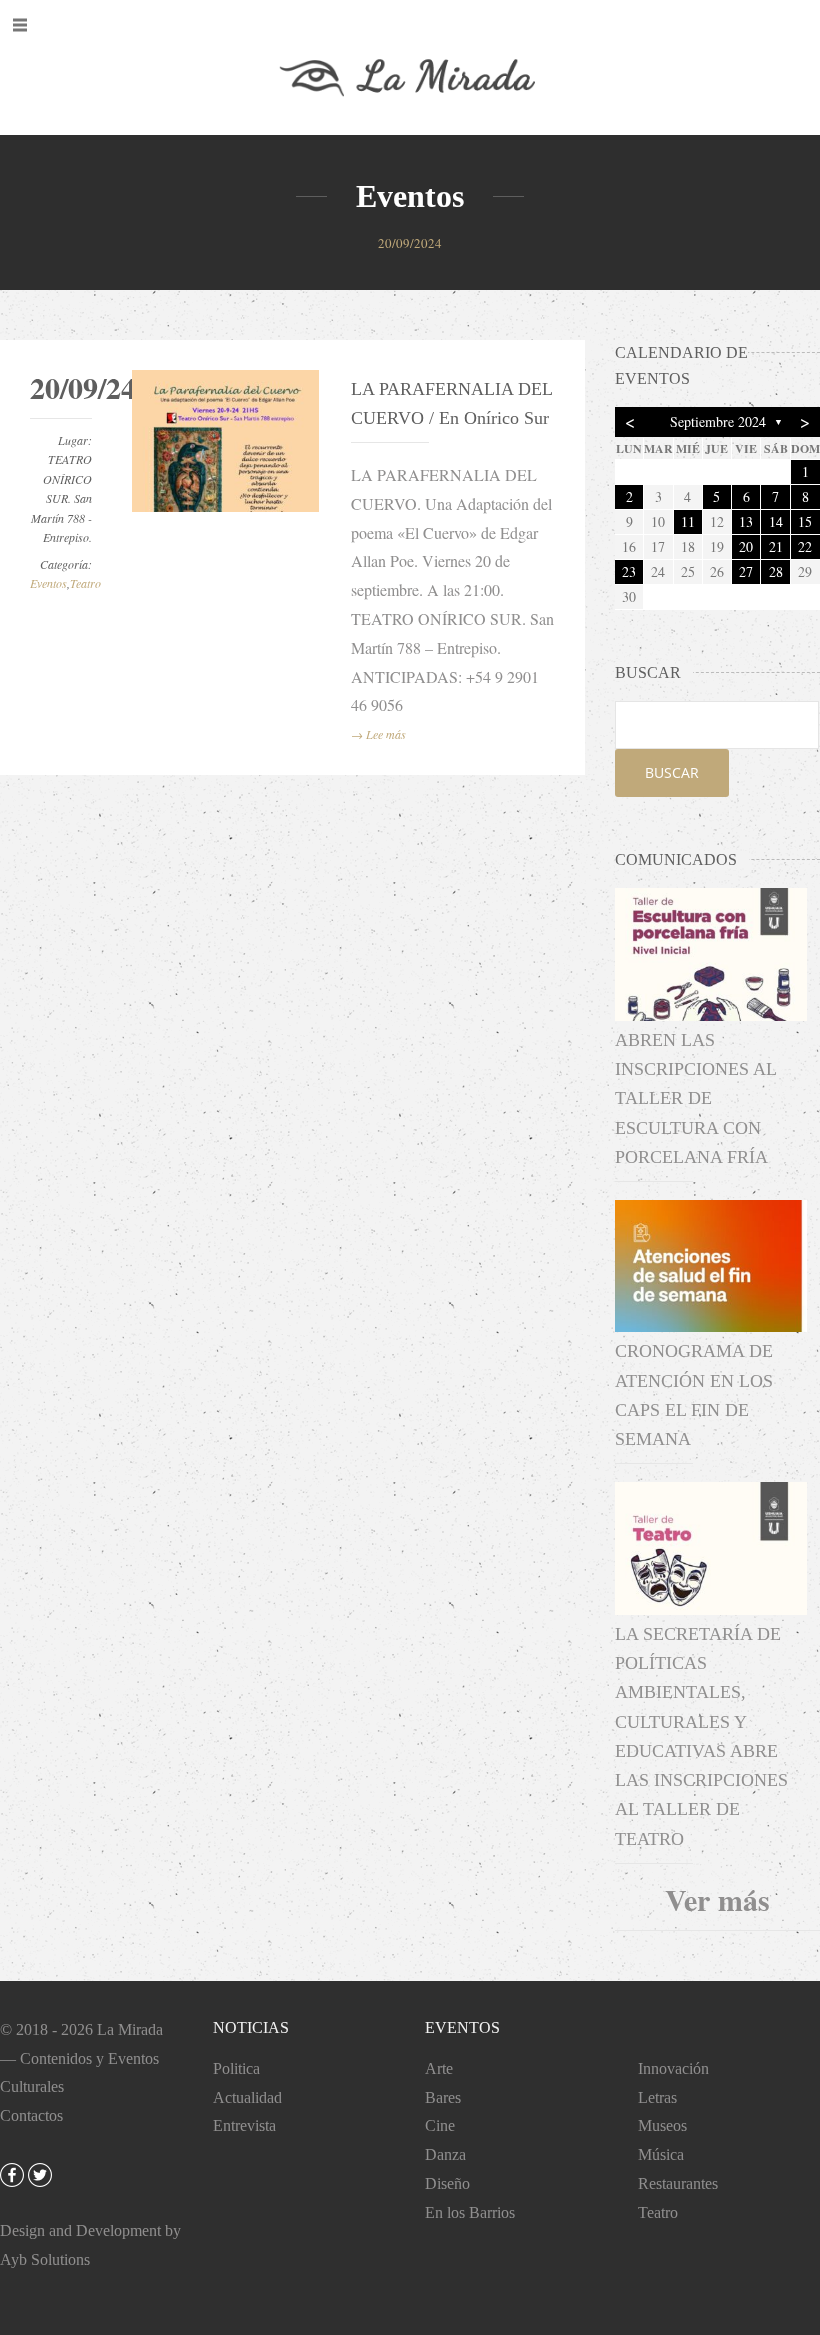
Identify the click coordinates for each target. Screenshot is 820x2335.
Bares (443, 2097)
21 (776, 546)
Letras (657, 2097)
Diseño (447, 2183)
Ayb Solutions (45, 2259)
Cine (440, 2125)
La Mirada (130, 2029)
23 (629, 571)
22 (805, 546)
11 (688, 521)
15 (805, 521)
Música (661, 2154)
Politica (236, 2068)
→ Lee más (378, 734)
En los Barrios (470, 2212)
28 (776, 571)
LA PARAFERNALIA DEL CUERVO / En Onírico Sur (451, 403)
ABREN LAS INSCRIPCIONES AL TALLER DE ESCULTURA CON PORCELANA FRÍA (695, 1098)
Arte (439, 2068)
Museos (662, 2125)
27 (746, 571)
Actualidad (247, 2097)
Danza (445, 2154)
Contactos (31, 2115)
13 (746, 521)
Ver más (717, 1899)
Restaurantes (678, 2183)
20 (746, 546)
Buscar (672, 772)
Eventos (48, 583)
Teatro (85, 583)
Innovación (673, 2068)
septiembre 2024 (718, 421)
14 (776, 521)
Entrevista (244, 2125)
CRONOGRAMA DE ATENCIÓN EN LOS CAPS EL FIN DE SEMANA (694, 1395)
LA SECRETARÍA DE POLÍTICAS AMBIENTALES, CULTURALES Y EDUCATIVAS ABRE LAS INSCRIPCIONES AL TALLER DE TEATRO (701, 1736)
